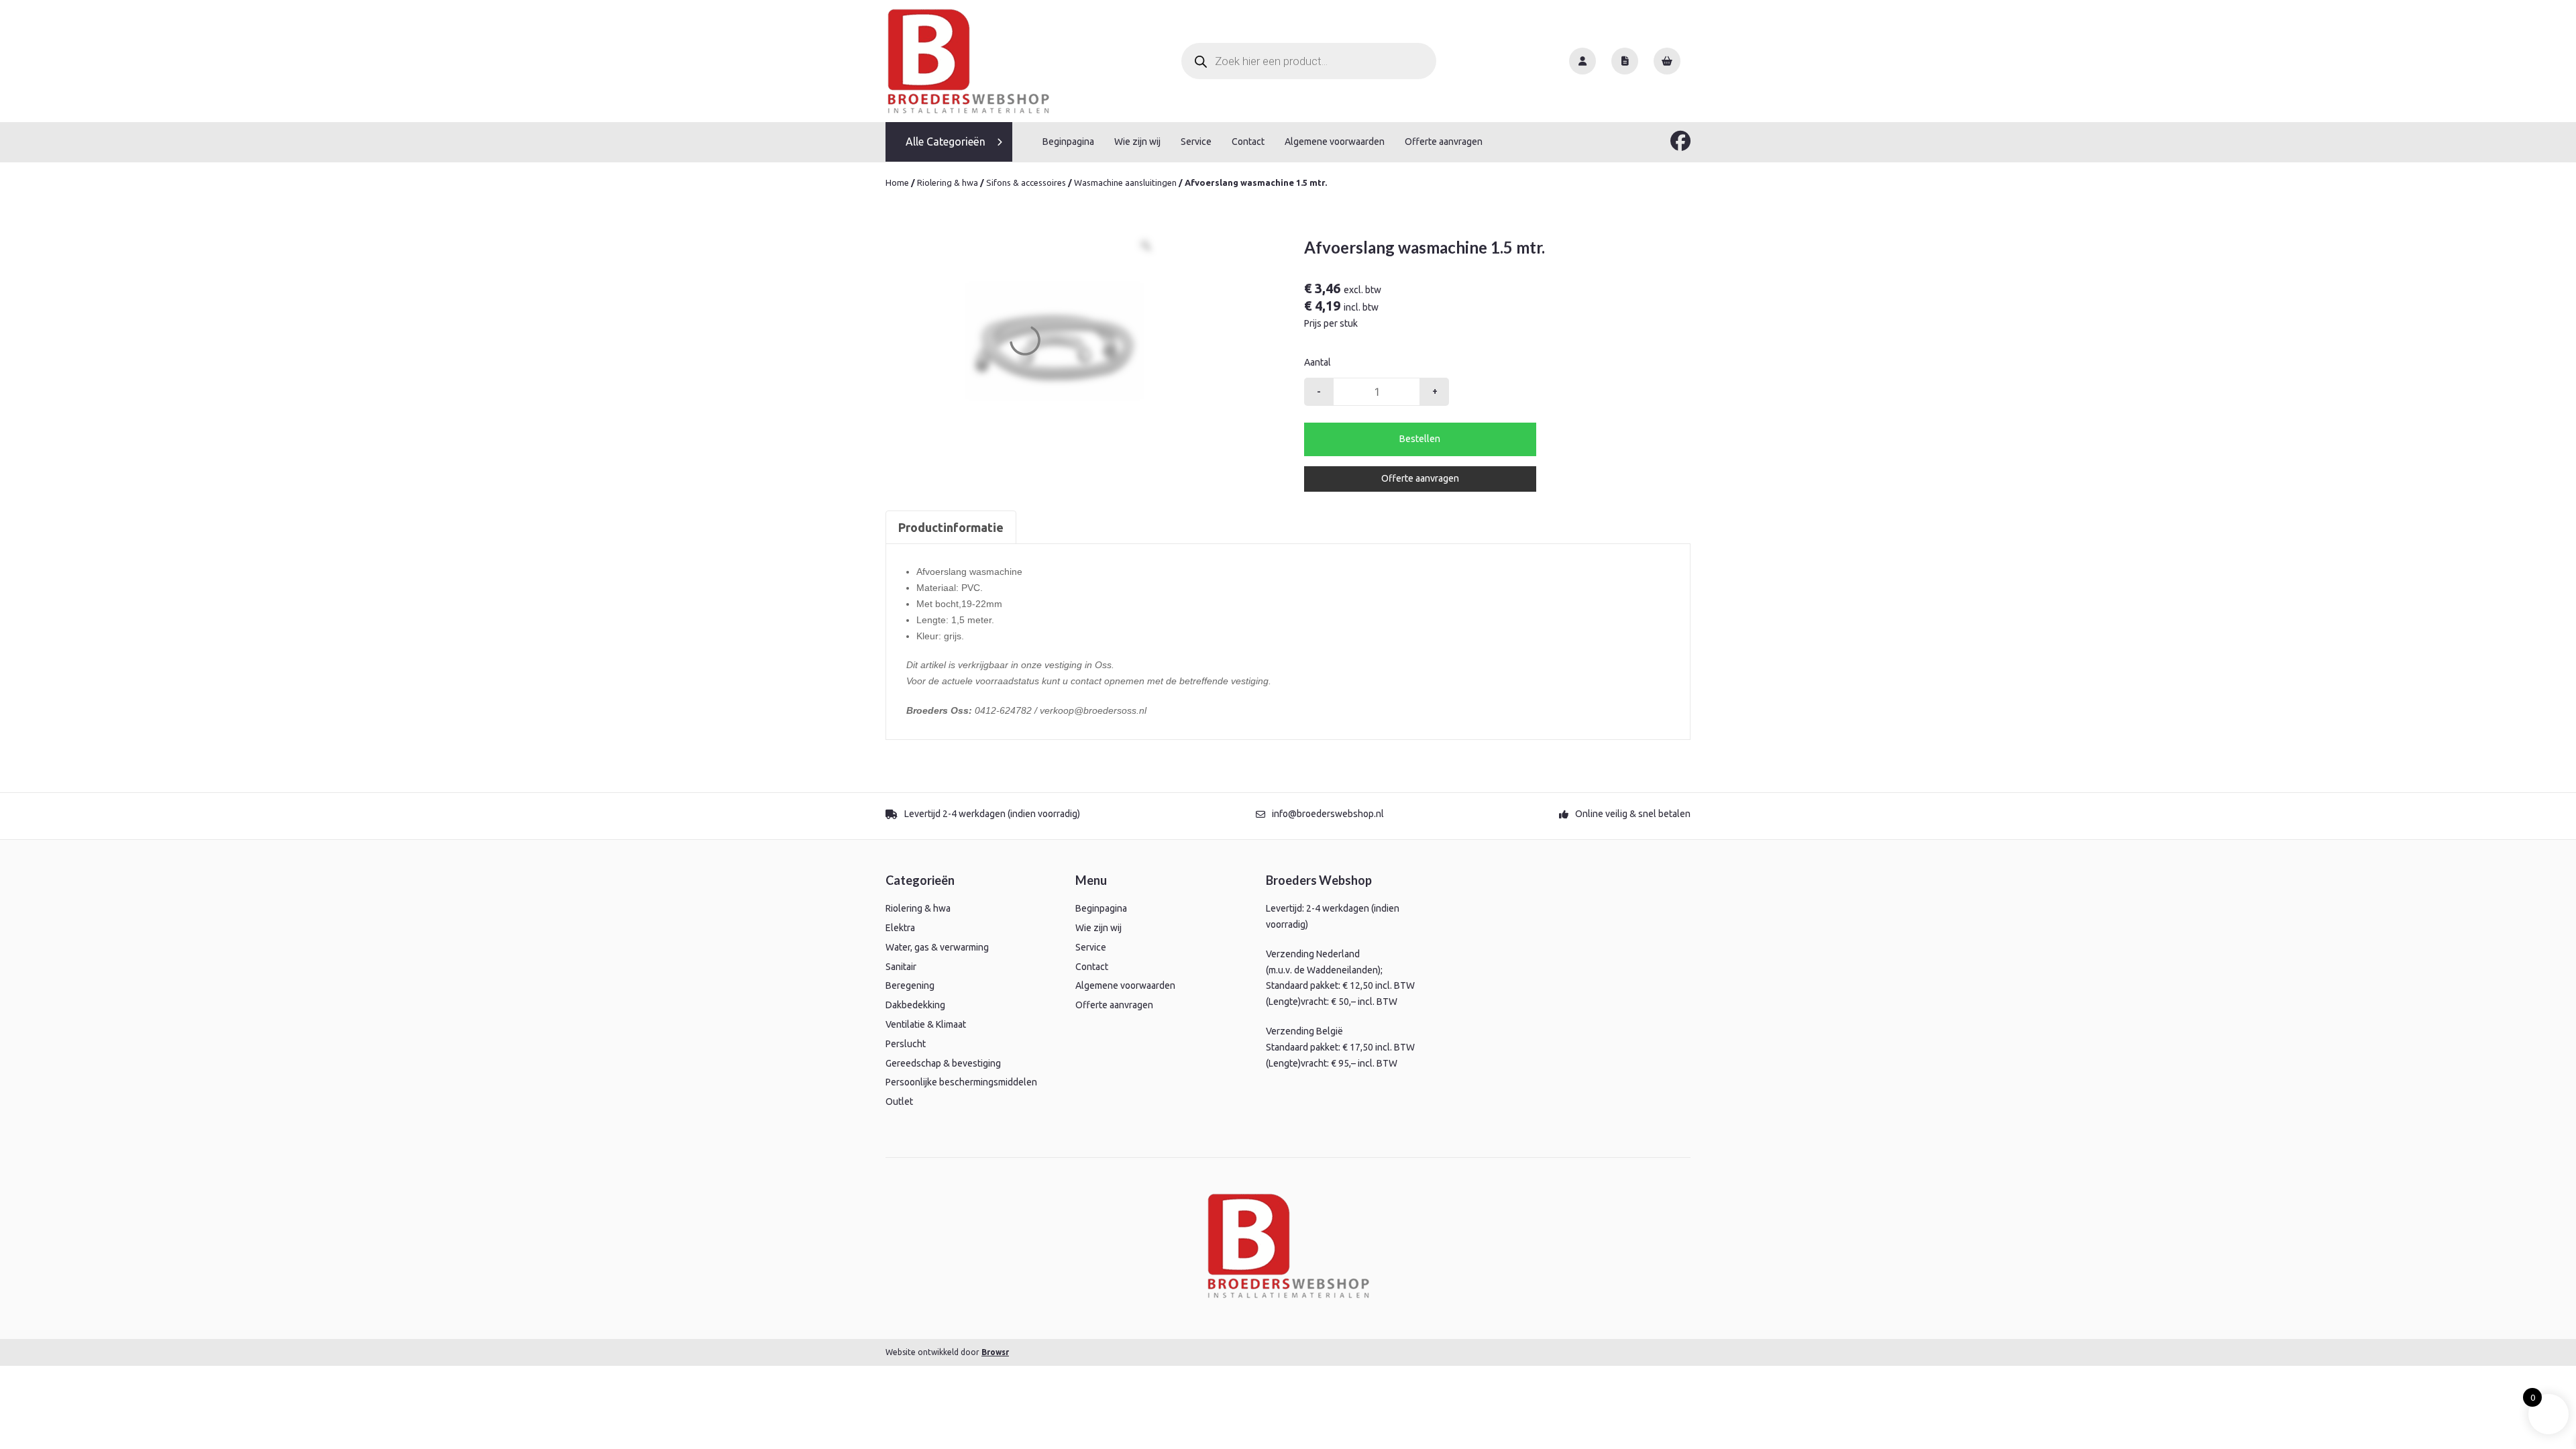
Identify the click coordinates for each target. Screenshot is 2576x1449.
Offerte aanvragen (1444, 142)
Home (897, 182)
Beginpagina (1068, 142)
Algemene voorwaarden (1335, 142)
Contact (1248, 142)
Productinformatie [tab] (951, 527)
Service (1196, 142)
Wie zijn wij (1137, 142)
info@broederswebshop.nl (1328, 814)
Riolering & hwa (948, 182)
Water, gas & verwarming (937, 947)
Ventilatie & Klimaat (926, 1024)
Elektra (900, 928)
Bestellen (1420, 439)
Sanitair (901, 967)
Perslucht (906, 1044)
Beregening (910, 985)
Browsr (995, 1352)
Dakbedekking (915, 1005)
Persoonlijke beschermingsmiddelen (961, 1082)
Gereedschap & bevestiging (943, 1063)
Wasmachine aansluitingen (1125, 182)
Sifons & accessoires (1026, 182)
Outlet (899, 1102)
